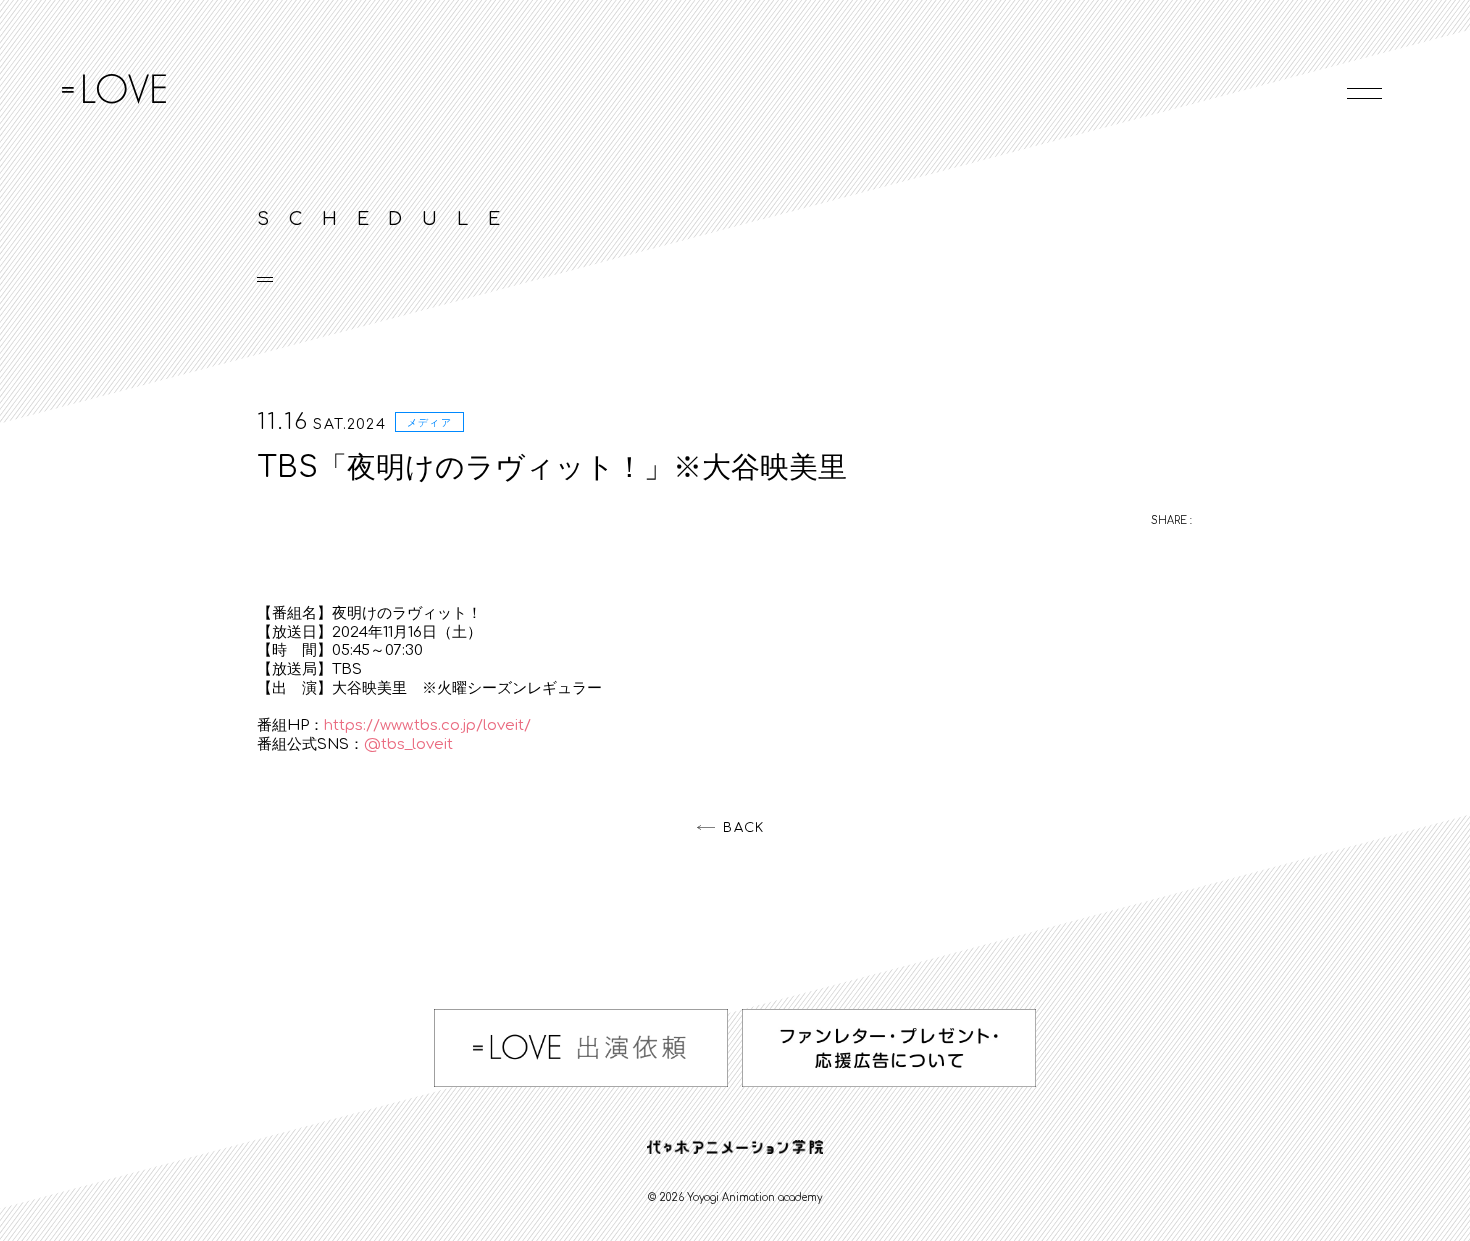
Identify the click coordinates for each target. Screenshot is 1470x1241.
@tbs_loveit (408, 744)
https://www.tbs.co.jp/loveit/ (427, 725)
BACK (743, 828)
